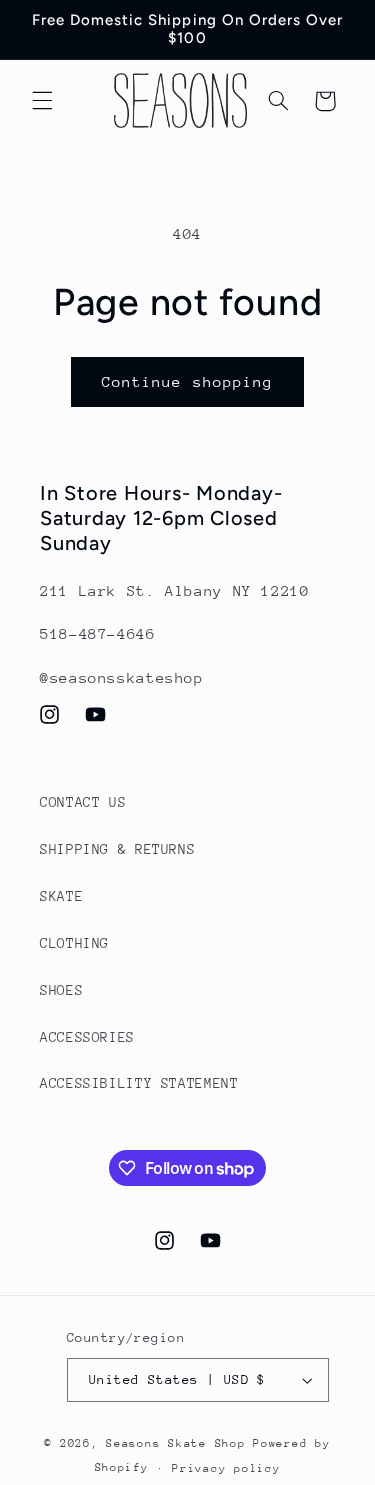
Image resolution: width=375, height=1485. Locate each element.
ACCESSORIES (87, 1037)
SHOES (61, 990)
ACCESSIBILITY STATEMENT (139, 1083)
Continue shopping (187, 381)
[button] (42, 101)
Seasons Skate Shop (179, 1443)
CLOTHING (74, 943)
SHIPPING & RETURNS (117, 849)
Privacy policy (226, 1468)
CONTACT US (83, 802)
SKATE (61, 896)
